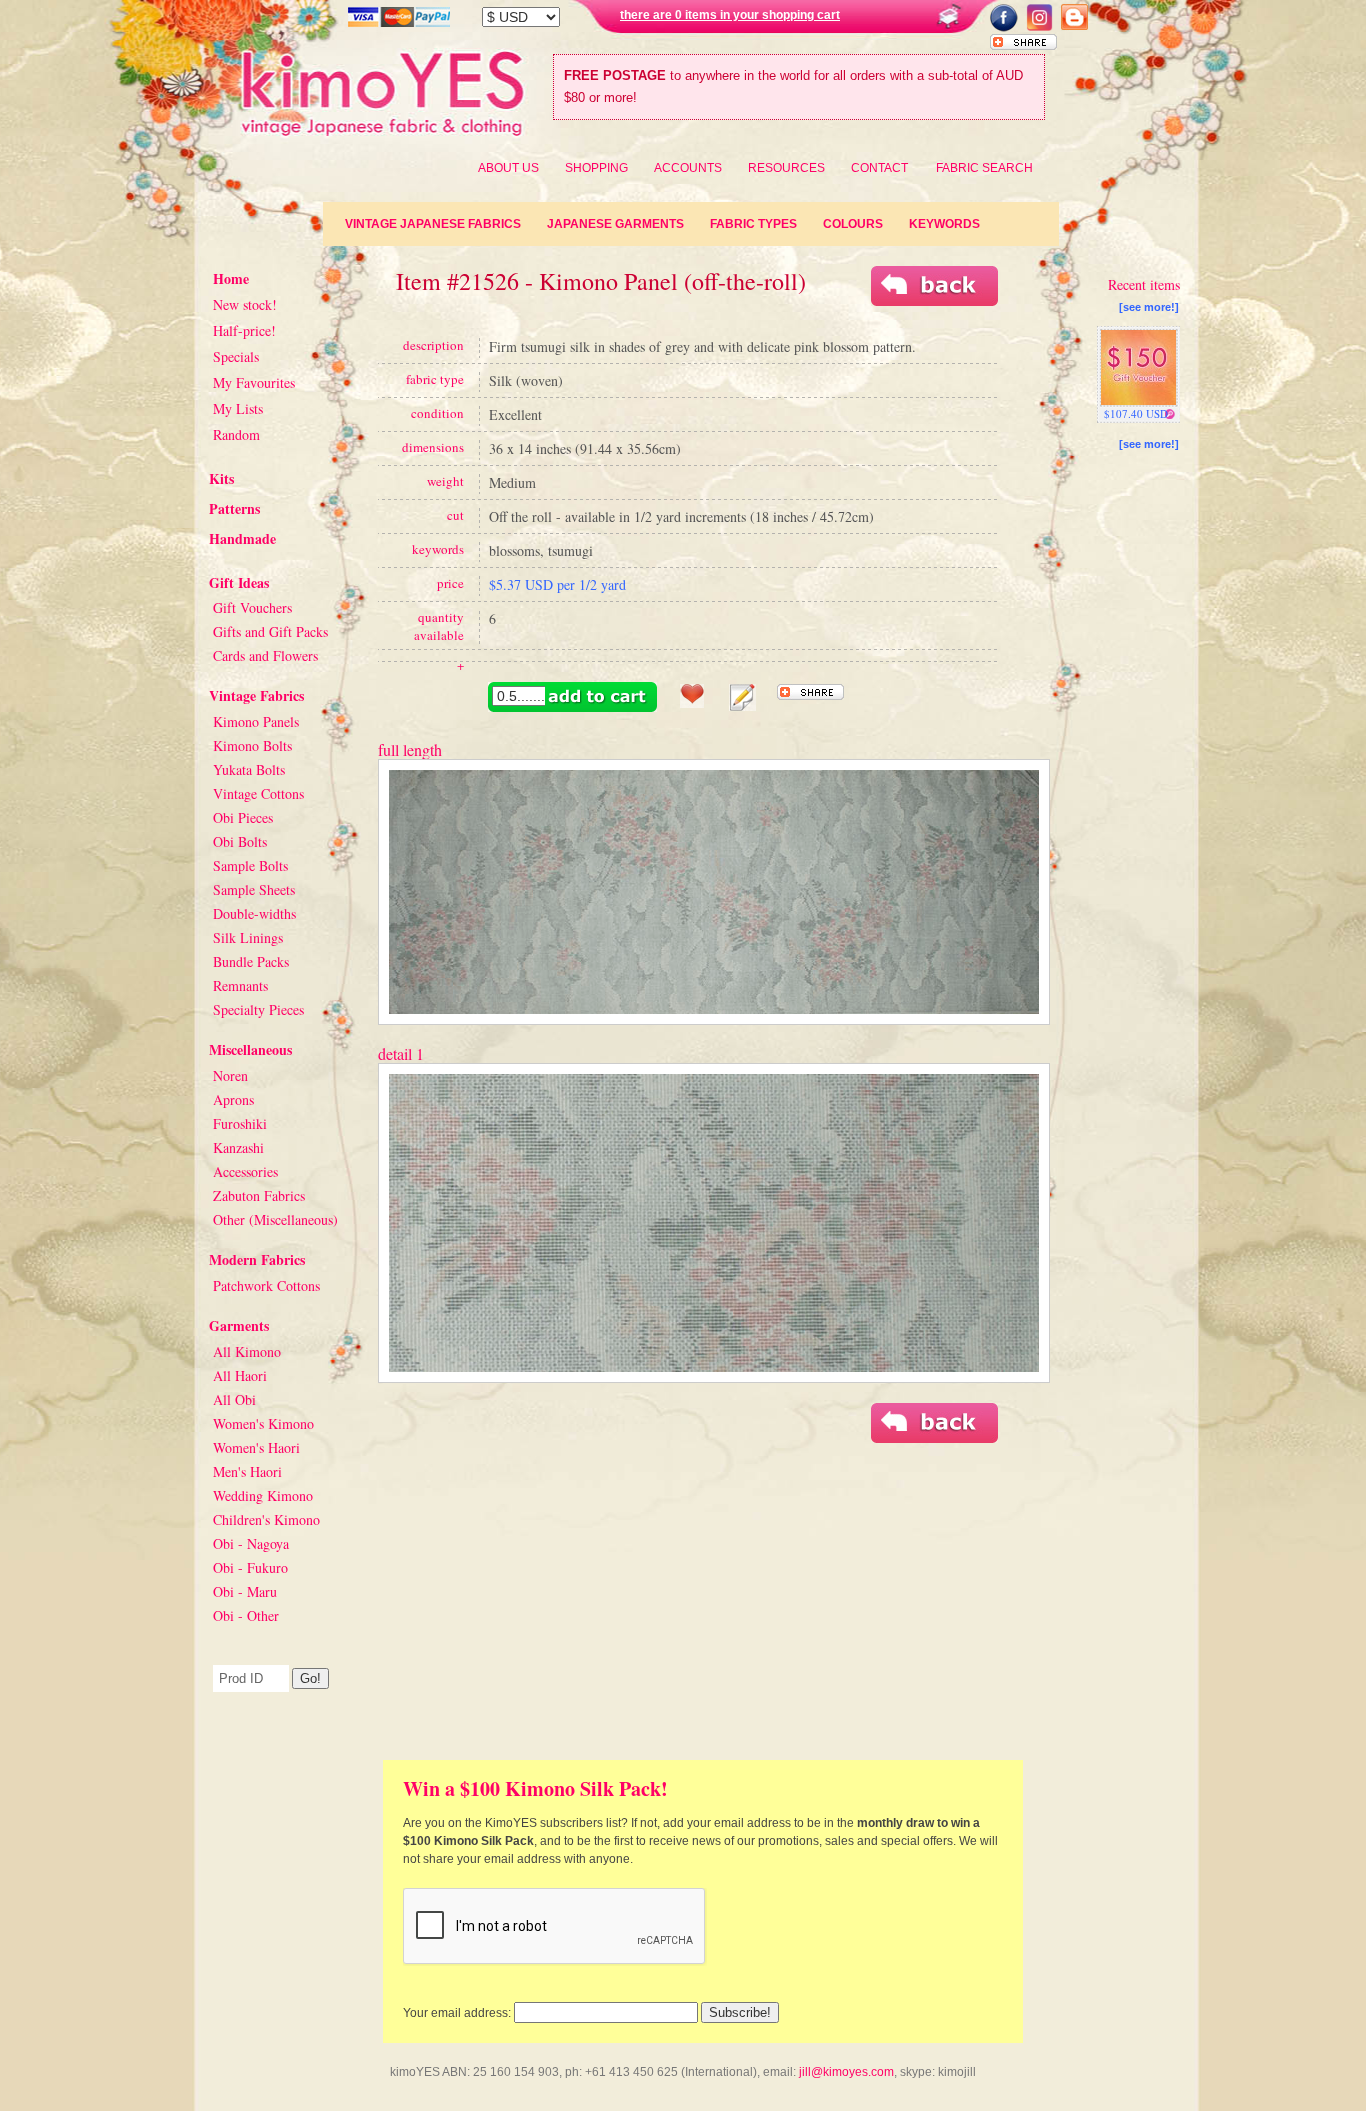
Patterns (234, 508)
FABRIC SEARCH (984, 168)
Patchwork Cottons (266, 1285)
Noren (230, 1075)
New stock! (245, 304)
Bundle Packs (251, 961)
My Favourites (254, 382)
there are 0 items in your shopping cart (730, 15)
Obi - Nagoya (251, 1543)
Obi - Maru (245, 1591)
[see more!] (1149, 307)
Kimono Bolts (252, 745)
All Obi (234, 1399)
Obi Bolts (240, 841)
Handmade (242, 538)
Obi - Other (246, 1615)
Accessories (245, 1171)
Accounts (688, 168)
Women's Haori (256, 1447)
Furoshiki (240, 1123)
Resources (786, 168)
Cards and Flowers (265, 655)
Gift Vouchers (252, 607)
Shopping (596, 168)
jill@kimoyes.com (846, 2072)
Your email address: (457, 2013)
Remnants (240, 985)
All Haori (240, 1375)
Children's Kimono (266, 1519)
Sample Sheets (254, 889)
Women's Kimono (263, 1423)
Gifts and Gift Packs (270, 631)
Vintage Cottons (258, 793)
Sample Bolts (250, 865)
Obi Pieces (243, 817)
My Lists (238, 408)
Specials (236, 356)
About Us (508, 168)
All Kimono (247, 1351)
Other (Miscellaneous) (275, 1219)
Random (236, 434)
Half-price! (244, 330)
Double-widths (254, 913)
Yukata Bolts (249, 769)
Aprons (233, 1099)
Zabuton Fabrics (259, 1195)
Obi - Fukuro (250, 1567)
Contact (879, 168)
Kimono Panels (256, 721)
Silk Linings (248, 937)
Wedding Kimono (263, 1495)
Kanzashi (238, 1147)
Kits (221, 478)
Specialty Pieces (258, 1009)
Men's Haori (247, 1471)
